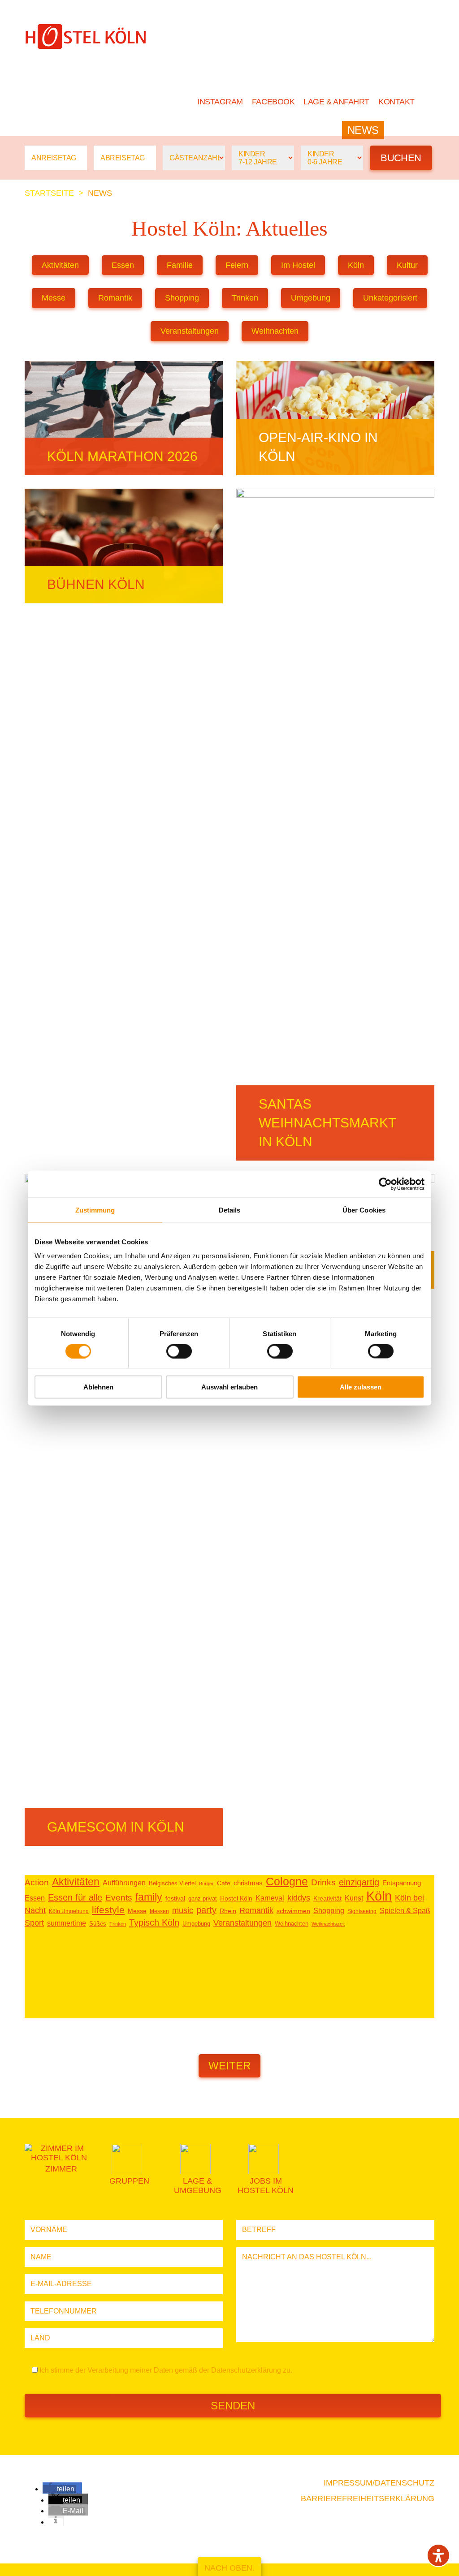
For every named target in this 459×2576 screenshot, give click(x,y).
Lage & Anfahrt (336, 102)
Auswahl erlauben (229, 1387)
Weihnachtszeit (328, 1924)
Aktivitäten (60, 265)
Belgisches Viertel (172, 1883)
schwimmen (293, 1911)
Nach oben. (229, 2568)
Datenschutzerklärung (246, 2370)
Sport (34, 1923)
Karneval (270, 1898)
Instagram (220, 102)
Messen (159, 1911)
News (363, 130)
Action (37, 1882)
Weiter (229, 2066)
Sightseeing (362, 1911)
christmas (248, 1883)
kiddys (299, 1898)
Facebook (273, 102)
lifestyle (108, 1910)
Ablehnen (98, 1387)
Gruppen (309, 130)
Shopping (182, 298)
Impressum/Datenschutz (379, 2483)
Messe (54, 298)
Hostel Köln (182, 130)
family (149, 1897)
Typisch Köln (154, 1922)
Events (119, 1898)
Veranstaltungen (190, 331)
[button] (59, 2489)
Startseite (49, 193)
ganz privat (203, 1899)
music (183, 1910)
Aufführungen (124, 1883)
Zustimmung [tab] (95, 1210)
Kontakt (396, 102)
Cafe (224, 1883)
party (206, 1910)
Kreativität (327, 1899)
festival (175, 1899)
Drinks (323, 1882)
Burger (206, 1884)
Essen (123, 265)
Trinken (245, 298)
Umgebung (311, 298)
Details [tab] (230, 1210)
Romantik (115, 298)
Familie (180, 265)
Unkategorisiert (390, 298)
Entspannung (402, 1883)
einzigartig (359, 1882)
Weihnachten (275, 331)
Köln (356, 265)
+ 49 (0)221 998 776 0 (74, 62)
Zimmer (251, 130)
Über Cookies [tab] (364, 1210)
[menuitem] (429, 102)
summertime (67, 1923)
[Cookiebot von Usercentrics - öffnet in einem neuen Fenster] (385, 1184)
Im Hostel (298, 265)
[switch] (179, 1351)
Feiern (237, 265)
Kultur (407, 265)
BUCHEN (413, 130)
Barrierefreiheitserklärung (368, 2499)
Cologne (287, 1881)
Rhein (228, 1911)
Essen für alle (75, 1897)
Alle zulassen (361, 1387)
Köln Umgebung (69, 1911)
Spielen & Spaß (405, 1911)
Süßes (98, 1924)
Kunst (354, 1898)
